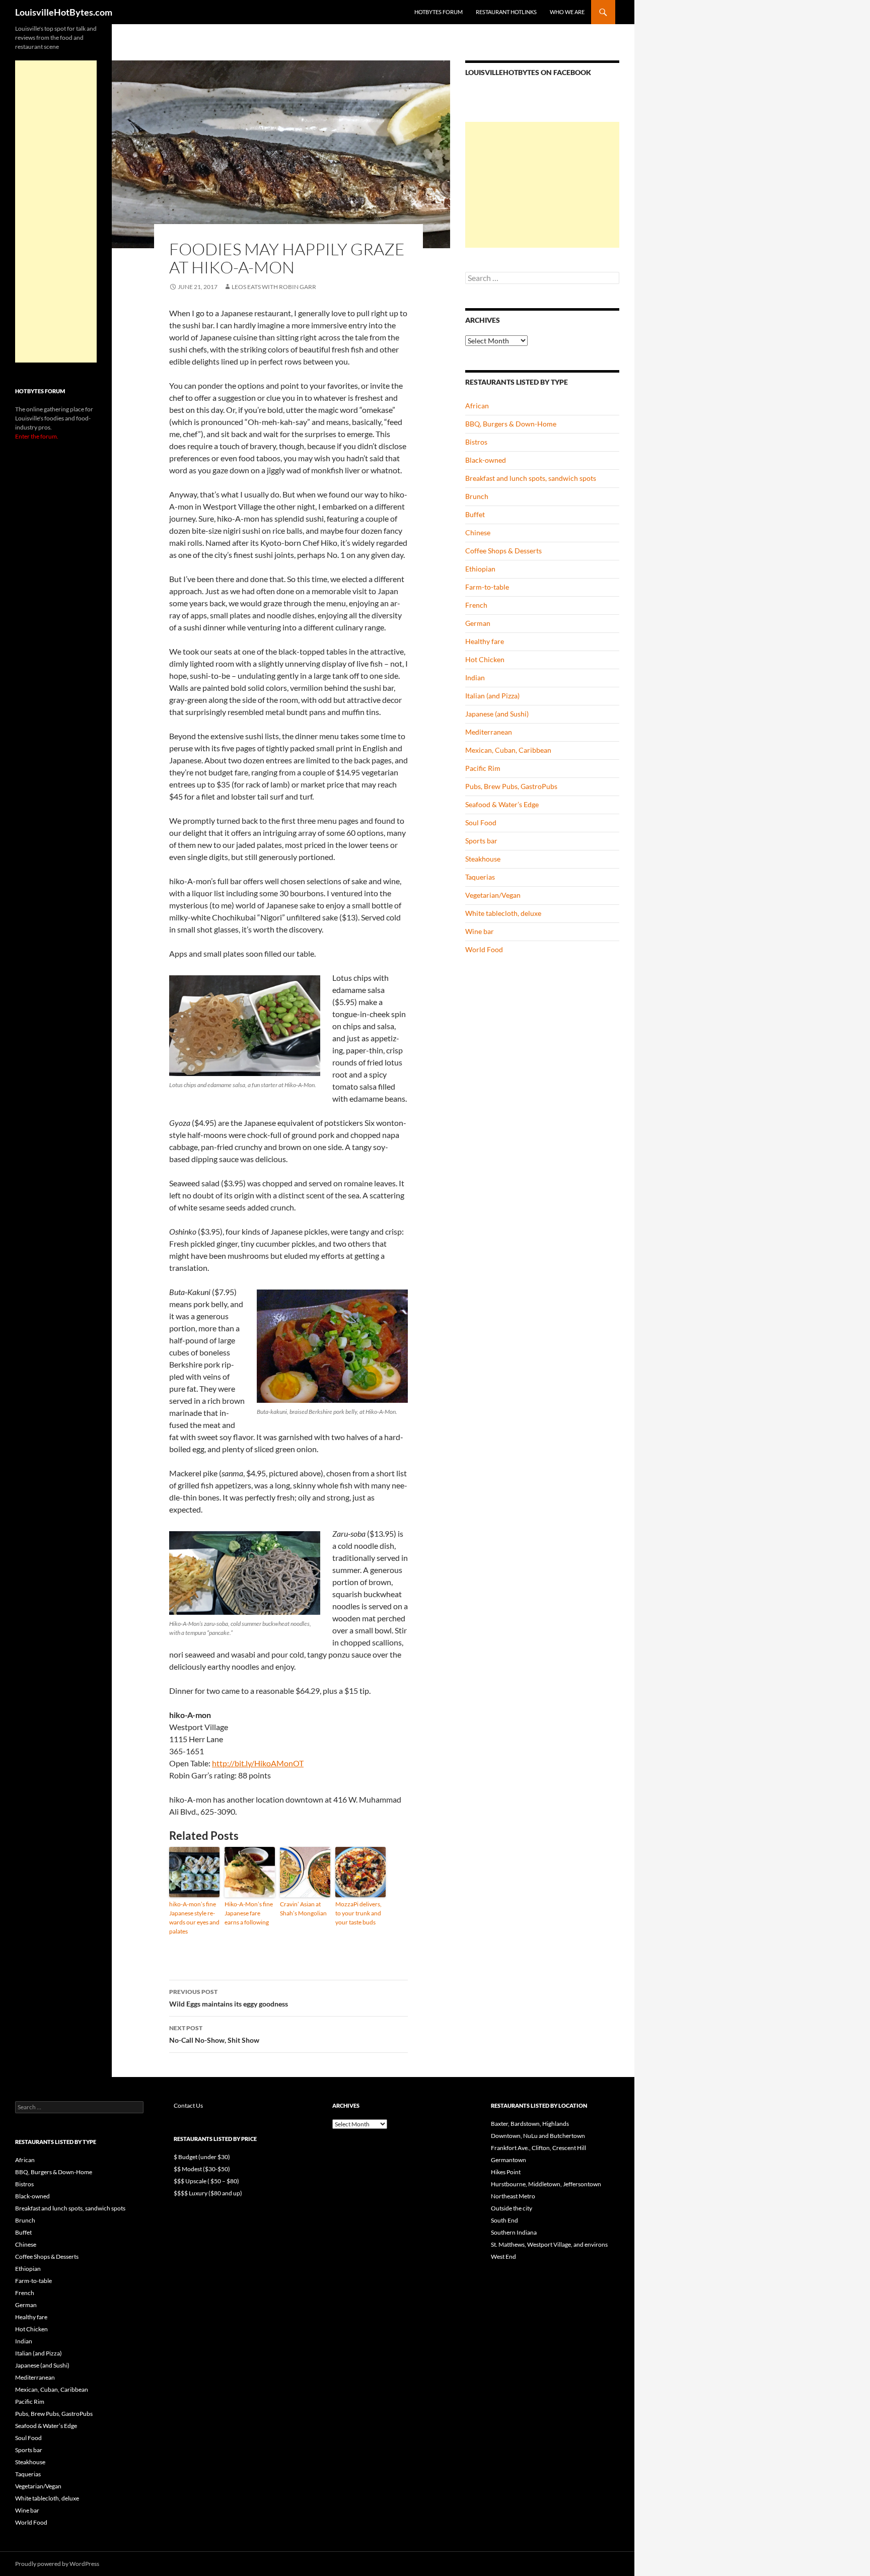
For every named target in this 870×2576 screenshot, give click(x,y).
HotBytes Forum (439, 12)
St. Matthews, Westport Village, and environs (549, 2244)
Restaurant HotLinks (506, 12)
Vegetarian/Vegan (493, 895)
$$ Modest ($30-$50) (202, 2169)
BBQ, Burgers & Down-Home (511, 424)
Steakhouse (483, 859)
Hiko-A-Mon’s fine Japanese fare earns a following (249, 1913)
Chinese (478, 532)
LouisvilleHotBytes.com (64, 12)
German (478, 623)
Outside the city (512, 2208)
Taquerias (480, 877)
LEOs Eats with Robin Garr (274, 287)
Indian (475, 677)
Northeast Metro (513, 2196)
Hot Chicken (485, 659)
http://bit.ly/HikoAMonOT (258, 1763)
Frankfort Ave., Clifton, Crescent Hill (538, 2148)
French (476, 605)
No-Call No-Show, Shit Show (214, 2034)
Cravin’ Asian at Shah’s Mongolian (303, 1909)
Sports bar (481, 841)
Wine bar (480, 931)
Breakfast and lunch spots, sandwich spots (531, 478)
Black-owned (486, 460)
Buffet (475, 514)
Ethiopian (480, 569)
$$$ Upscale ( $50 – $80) (206, 2181)
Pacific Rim (483, 768)
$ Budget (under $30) (202, 2157)
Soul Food (481, 822)
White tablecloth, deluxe (503, 913)
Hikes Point (506, 2172)
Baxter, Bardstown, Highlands (530, 2124)
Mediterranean (489, 732)
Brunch (477, 496)
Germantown (509, 2160)
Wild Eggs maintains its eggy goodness (229, 1998)
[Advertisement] (542, 185)
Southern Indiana (514, 2232)
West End (503, 2257)
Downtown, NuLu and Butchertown (538, 2136)
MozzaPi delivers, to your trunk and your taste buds (358, 1913)
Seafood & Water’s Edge (502, 804)
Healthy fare (485, 641)
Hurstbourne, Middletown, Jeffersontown (546, 2184)
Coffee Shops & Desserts (503, 551)
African (477, 406)
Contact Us (188, 2105)
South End (504, 2220)
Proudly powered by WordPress (57, 2564)
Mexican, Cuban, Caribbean (508, 750)
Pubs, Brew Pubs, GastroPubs (511, 786)
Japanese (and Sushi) (497, 714)
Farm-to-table (487, 587)
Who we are (567, 12)
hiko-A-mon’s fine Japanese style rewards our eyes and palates (194, 1918)
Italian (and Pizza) (492, 696)
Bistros (476, 442)
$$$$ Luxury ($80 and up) (208, 2193)
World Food (484, 949)
